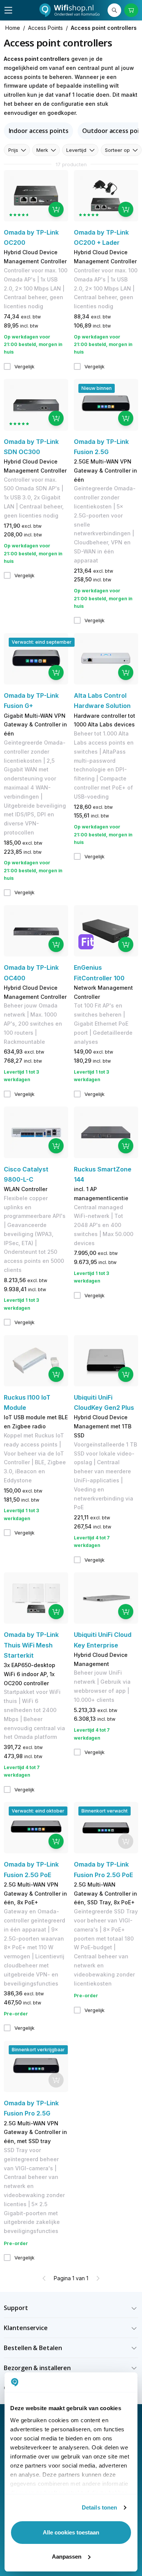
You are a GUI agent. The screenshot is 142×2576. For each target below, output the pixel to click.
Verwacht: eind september (42, 642)
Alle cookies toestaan (71, 2532)
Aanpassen (67, 2557)
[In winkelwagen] (56, 209)
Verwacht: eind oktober (38, 1811)
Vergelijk (24, 366)
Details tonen (99, 2507)
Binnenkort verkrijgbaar (38, 2050)
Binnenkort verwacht (105, 1811)
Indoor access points (39, 131)
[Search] (114, 10)
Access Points (45, 28)
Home (13, 28)
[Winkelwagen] (131, 10)
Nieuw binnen (97, 388)
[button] (71, 2308)
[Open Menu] (8, 10)
